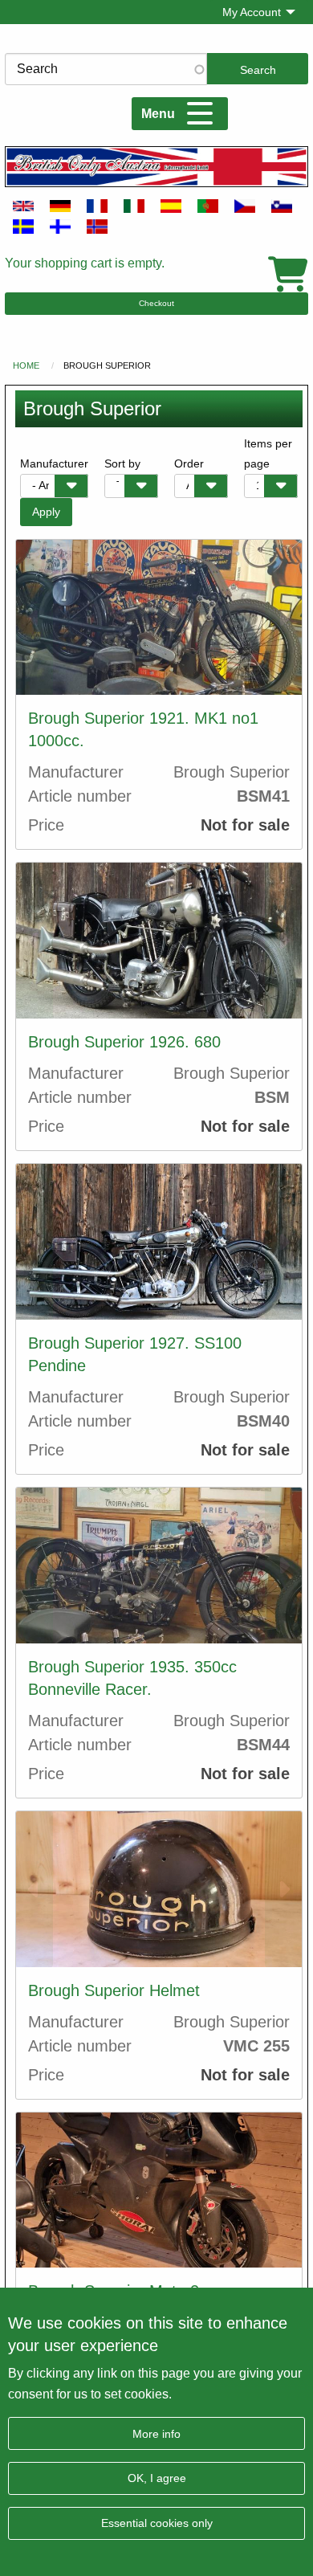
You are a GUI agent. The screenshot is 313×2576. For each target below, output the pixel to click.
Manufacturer (54, 463)
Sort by (122, 463)
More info (156, 2434)
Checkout (156, 303)
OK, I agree (157, 2478)
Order (189, 463)
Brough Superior (107, 365)
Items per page (268, 453)
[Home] (156, 166)
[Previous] (35, 618)
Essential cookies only (157, 2523)
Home (26, 365)
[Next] (283, 618)
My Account (252, 12)
